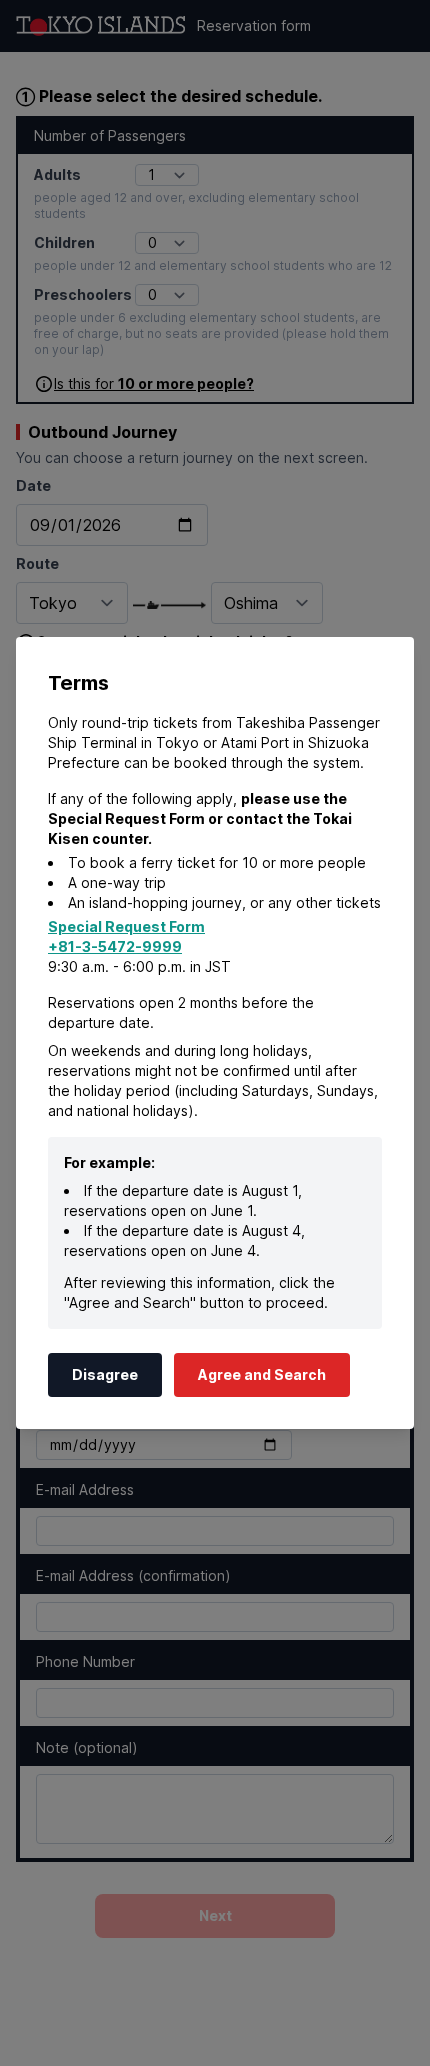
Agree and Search (262, 1374)
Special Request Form (126, 926)
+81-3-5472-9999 (115, 946)
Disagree (105, 1374)
